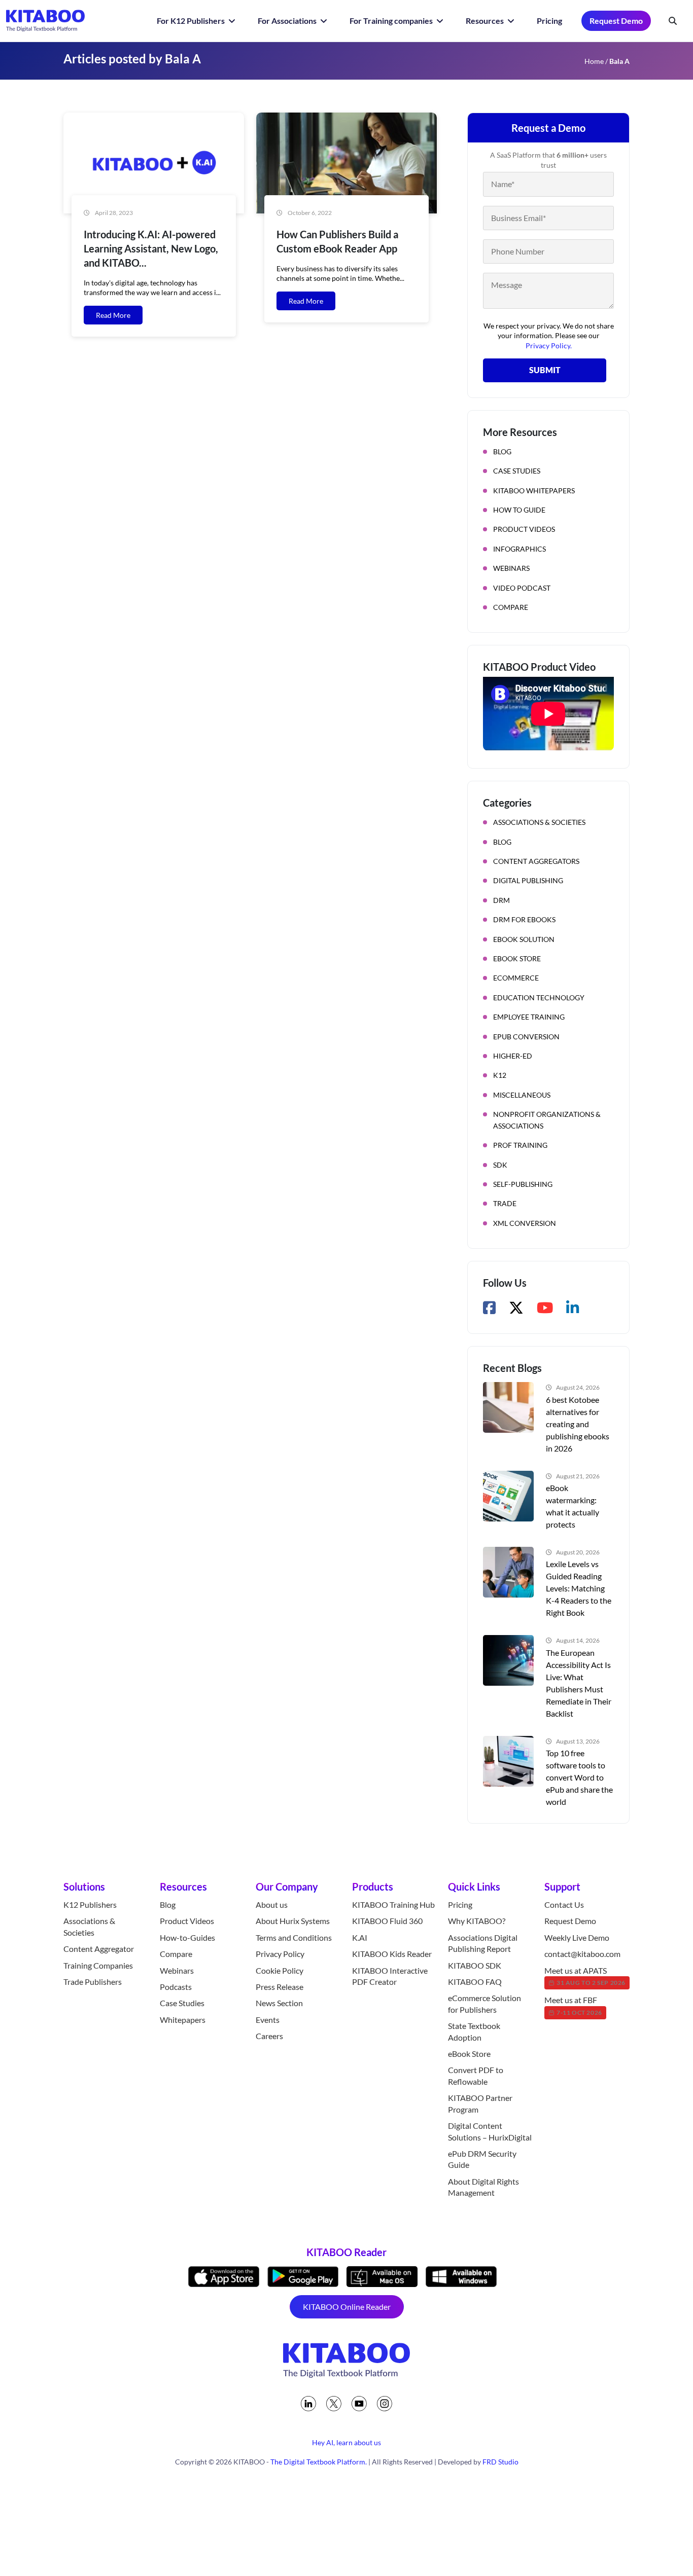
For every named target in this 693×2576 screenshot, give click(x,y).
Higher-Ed (513, 1056)
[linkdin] (308, 2404)
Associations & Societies (539, 822)
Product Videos (524, 529)
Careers (269, 2036)
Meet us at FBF (573, 2006)
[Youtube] (359, 2404)
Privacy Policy (280, 1954)
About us (272, 1904)
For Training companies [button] (392, 21)
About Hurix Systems (293, 1921)
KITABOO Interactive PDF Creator (390, 1976)
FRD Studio (500, 2462)
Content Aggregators (536, 861)
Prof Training (520, 1145)
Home (594, 61)
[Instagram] (385, 2404)
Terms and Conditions (294, 1937)
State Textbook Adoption (474, 2031)
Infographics (519, 549)
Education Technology (539, 997)
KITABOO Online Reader (347, 2307)
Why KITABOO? (477, 1921)
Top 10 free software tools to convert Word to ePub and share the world (579, 1777)
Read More (113, 315)
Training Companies (98, 1965)
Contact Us (564, 1904)
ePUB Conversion (526, 1037)
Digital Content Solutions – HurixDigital (490, 2131)
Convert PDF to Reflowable (476, 2076)
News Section (279, 2003)
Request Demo (616, 21)
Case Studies (517, 471)
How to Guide (519, 510)
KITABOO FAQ (475, 1982)
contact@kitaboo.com (582, 1954)
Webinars (511, 568)
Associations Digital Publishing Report (483, 1943)
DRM (501, 900)
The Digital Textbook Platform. (319, 2462)
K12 (500, 1075)
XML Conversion (525, 1223)
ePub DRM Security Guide (482, 2159)
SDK (500, 1165)
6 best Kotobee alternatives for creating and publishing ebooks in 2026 (578, 1424)
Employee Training (529, 1017)
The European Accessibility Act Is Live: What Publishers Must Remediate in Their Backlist (579, 1683)
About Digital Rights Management (483, 2187)
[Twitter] (334, 2404)
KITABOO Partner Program (480, 2103)
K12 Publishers (90, 1904)
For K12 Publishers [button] (192, 21)
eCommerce (516, 978)
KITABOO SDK (475, 1965)
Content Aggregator (99, 1949)
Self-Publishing (523, 1184)
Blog (502, 451)
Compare (511, 607)
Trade (505, 1203)
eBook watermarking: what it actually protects (573, 1506)
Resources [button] (486, 21)
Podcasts (176, 1987)
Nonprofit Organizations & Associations (547, 1120)
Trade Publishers (93, 1982)
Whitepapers (183, 2020)
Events (268, 2020)
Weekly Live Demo (577, 1937)
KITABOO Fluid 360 (387, 1921)
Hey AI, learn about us (346, 2442)
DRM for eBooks (524, 919)
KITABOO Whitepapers (534, 491)
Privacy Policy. (549, 346)
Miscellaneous (522, 1095)
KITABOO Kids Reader (392, 1954)
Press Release (280, 1987)
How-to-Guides (187, 1937)
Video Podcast (522, 588)
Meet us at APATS (585, 1976)
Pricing (549, 21)
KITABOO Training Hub (393, 1904)
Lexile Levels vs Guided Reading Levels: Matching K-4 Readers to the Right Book (579, 1588)
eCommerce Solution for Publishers (484, 2004)
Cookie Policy (280, 1970)
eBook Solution (524, 939)
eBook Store (517, 958)
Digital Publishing (528, 880)
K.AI (360, 1937)
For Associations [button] (288, 21)
